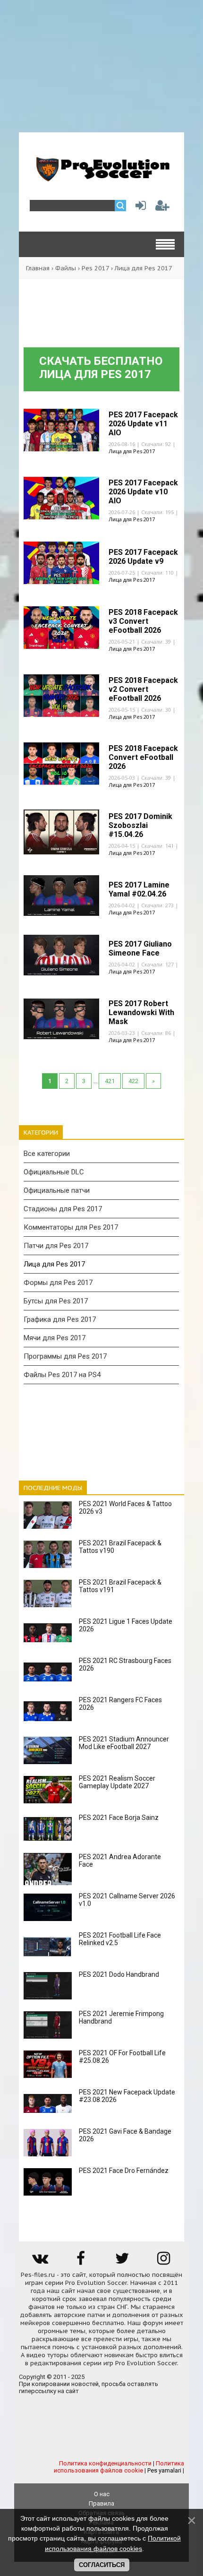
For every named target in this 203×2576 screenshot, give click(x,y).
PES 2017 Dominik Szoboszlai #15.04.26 (140, 825)
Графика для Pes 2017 (60, 1319)
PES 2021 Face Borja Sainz (119, 1818)
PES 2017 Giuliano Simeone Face (140, 948)
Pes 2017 (95, 268)
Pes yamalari (164, 2470)
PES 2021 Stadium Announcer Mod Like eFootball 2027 (124, 1743)
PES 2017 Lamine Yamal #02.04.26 (139, 889)
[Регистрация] (162, 208)
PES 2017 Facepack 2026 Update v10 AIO (143, 492)
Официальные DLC (54, 1172)
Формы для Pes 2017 (58, 1283)
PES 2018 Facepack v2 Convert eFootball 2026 (143, 689)
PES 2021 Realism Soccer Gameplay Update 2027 (117, 1782)
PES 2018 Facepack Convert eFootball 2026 (143, 757)
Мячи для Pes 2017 (55, 1338)
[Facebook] (81, 2262)
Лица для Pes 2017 (132, 451)
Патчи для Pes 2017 (56, 1246)
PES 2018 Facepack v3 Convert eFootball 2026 (143, 621)
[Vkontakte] (40, 2262)
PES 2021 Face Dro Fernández (124, 2171)
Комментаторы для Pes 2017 (71, 1227)
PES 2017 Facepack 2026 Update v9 (143, 557)
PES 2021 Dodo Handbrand (119, 1974)
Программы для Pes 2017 (65, 1356)
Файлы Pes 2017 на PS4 (62, 1375)
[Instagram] (163, 2262)
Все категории (47, 1154)
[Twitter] (122, 2262)
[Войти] (139, 208)
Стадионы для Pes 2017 (63, 1209)
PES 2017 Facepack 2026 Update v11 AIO (143, 424)
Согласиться (102, 2565)
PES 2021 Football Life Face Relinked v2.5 (120, 1939)
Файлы (66, 268)
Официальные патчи (57, 1190)
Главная (38, 268)
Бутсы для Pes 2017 (56, 1301)
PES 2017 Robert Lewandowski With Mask (141, 1012)
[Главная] (101, 178)
